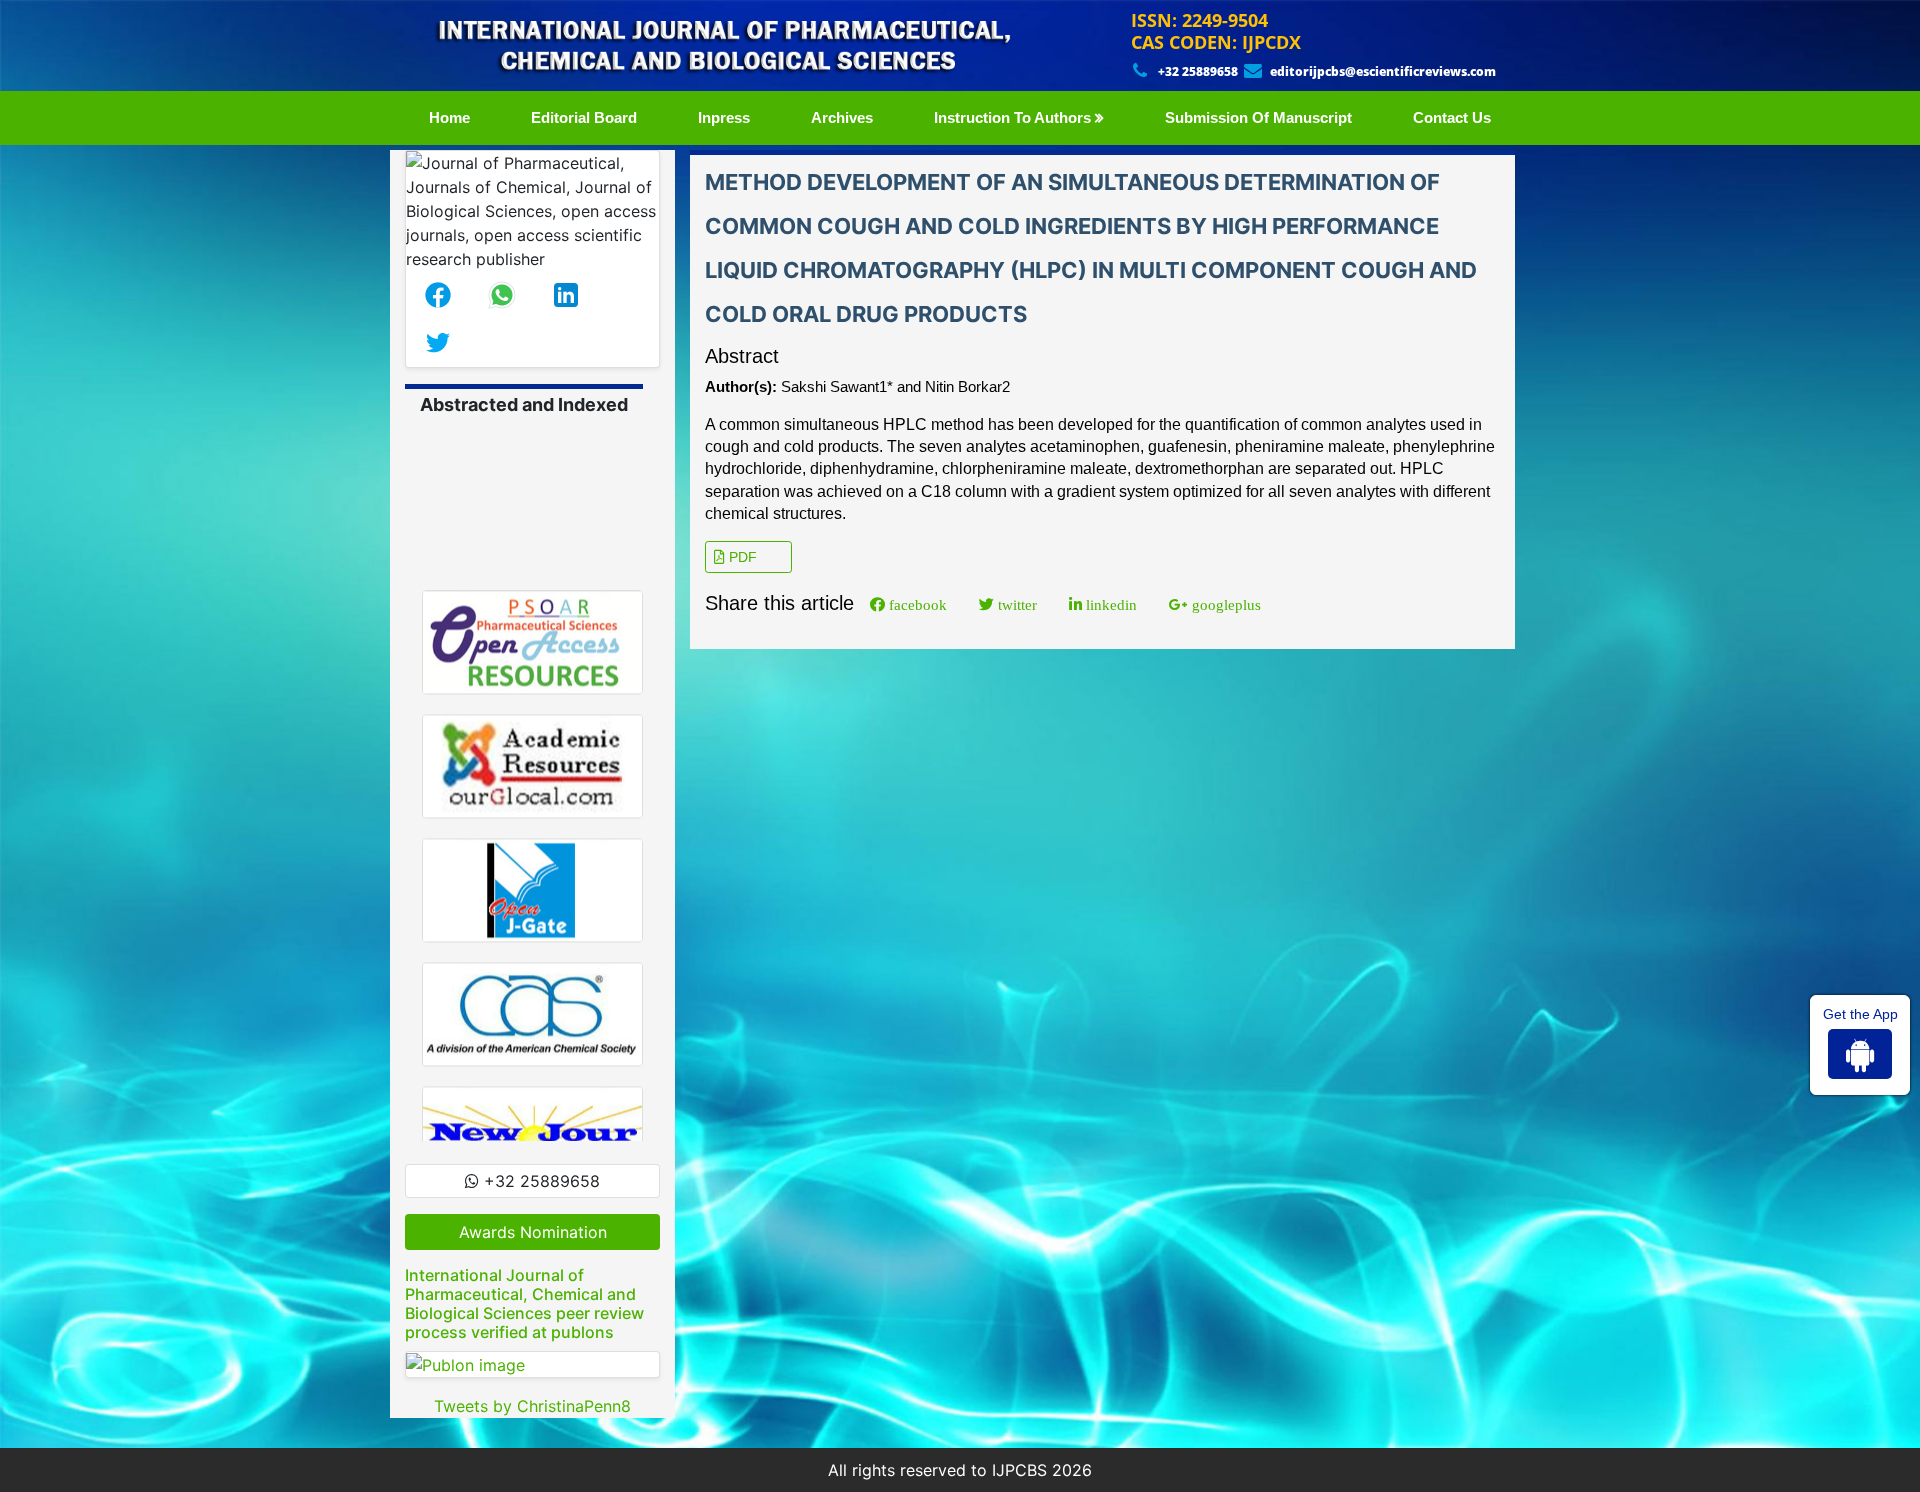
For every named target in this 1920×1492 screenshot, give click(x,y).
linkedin (1109, 604)
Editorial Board (584, 117)
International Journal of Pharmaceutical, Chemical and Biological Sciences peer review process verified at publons (524, 1304)
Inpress (724, 117)
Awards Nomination (533, 1232)
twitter (1015, 604)
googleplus (1224, 604)
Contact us (1452, 117)
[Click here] (532, 1365)
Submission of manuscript (1258, 117)
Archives (842, 117)
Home (453, 117)
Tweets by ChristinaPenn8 (532, 1406)
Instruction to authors (1014, 117)
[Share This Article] (438, 295)
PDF (741, 557)
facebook (916, 604)
